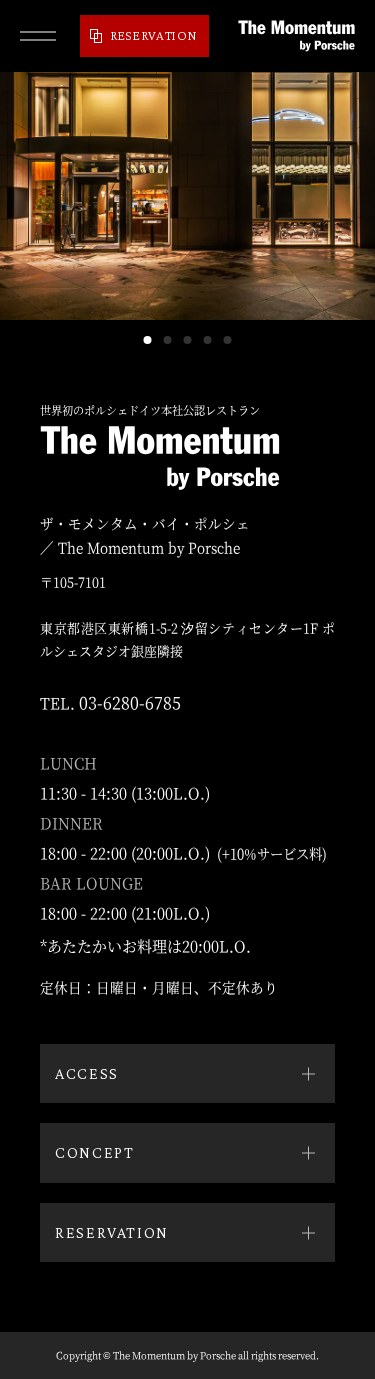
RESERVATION (153, 35)
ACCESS (87, 1073)
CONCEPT (94, 1152)
